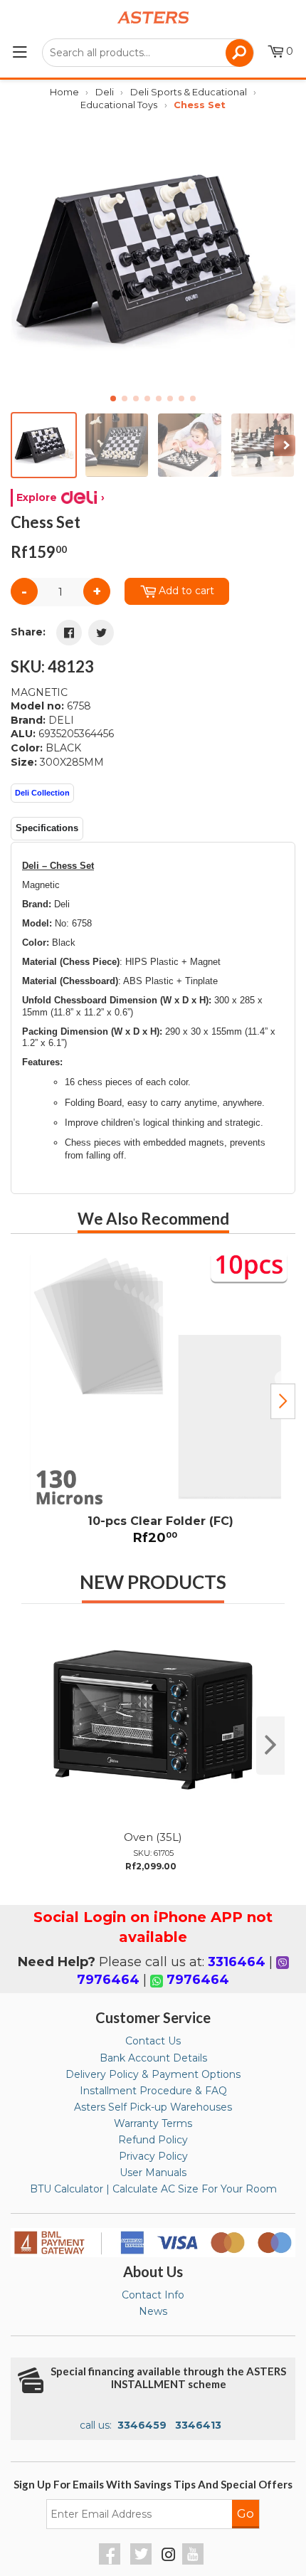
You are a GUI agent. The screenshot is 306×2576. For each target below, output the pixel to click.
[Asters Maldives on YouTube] (195, 2561)
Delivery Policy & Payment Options (153, 2074)
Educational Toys (119, 105)
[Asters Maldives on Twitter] (143, 2561)
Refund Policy (153, 2140)
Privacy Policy (153, 2156)
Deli (105, 92)
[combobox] (148, 53)
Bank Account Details (153, 2058)
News (153, 2311)
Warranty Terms (153, 2123)
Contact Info (153, 2295)
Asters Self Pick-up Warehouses (153, 2107)
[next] (270, 1746)
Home (64, 92)
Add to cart (186, 591)
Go (246, 2513)
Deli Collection (42, 793)
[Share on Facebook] (69, 633)
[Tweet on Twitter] (101, 633)
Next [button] (283, 1401)
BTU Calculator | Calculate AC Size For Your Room (153, 2189)
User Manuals (153, 2173)
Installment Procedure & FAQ (153, 2091)
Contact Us (153, 2041)
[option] (153, 1402)
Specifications (47, 828)
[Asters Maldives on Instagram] (169, 2557)
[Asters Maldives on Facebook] (111, 2561)
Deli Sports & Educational (189, 92)
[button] (279, 259)
